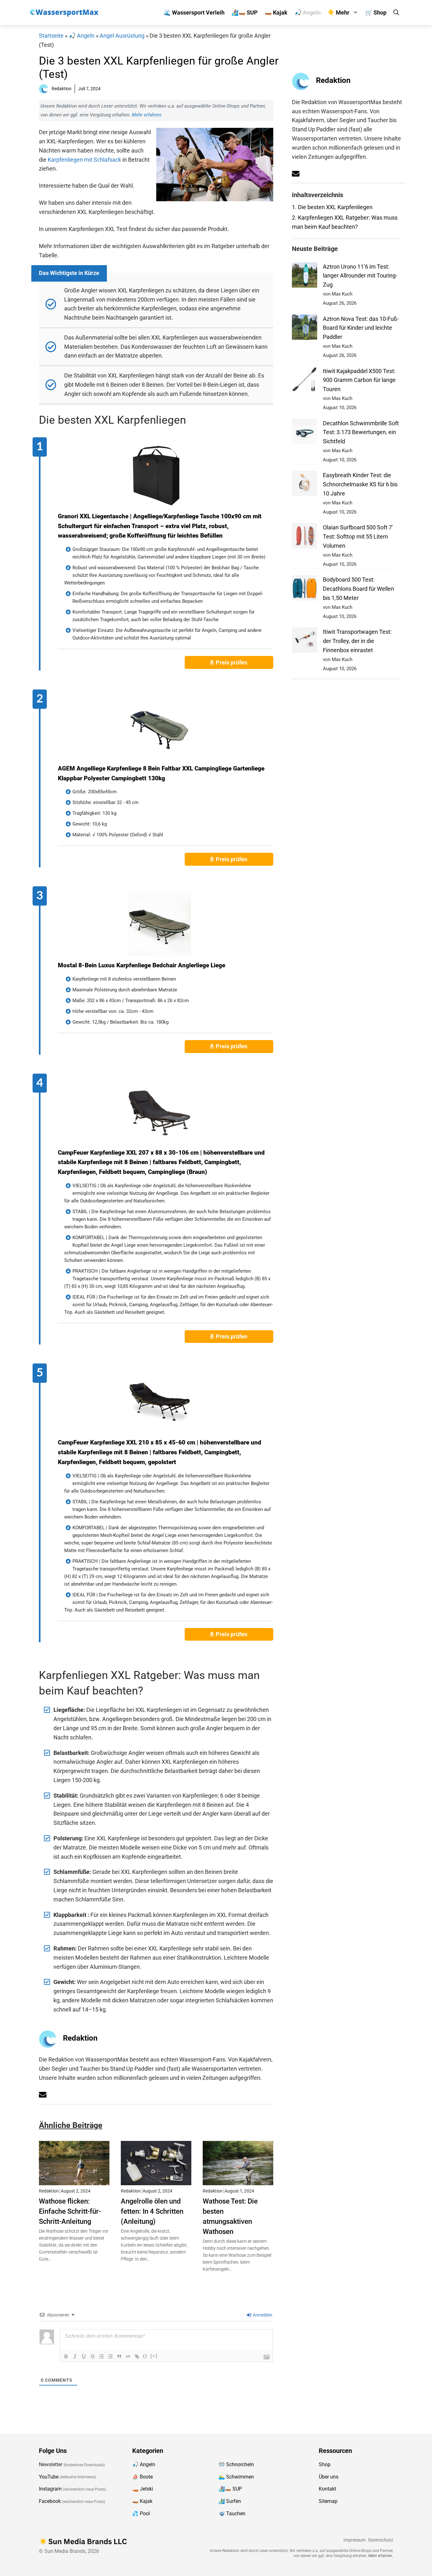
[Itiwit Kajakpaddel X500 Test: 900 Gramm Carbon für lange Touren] (305, 381)
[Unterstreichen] (84, 2356)
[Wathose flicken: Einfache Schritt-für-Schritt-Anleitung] (74, 2180)
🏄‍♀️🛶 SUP (245, 12)
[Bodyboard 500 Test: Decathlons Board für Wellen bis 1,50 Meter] (305, 589)
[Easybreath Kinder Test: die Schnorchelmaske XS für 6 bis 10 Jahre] (305, 485)
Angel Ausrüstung (122, 36)
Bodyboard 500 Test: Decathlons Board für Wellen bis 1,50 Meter (358, 589)
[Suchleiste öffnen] (396, 12)
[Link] (137, 2356)
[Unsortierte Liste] (110, 2356)
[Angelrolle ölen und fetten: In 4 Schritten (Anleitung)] (156, 2180)
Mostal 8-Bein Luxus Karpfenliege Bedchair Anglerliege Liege (142, 965)
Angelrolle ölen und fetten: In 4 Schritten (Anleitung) (152, 2211)
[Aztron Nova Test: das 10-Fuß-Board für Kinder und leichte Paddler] (305, 329)
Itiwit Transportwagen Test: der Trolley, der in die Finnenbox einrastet (357, 641)
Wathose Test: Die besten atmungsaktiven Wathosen (230, 2216)
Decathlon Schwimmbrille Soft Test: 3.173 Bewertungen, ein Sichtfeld (361, 432)
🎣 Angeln (308, 12)
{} (145, 2356)
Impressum (355, 2540)
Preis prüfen (232, 662)
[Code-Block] (128, 2356)
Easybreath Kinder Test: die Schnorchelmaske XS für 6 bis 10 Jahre (360, 484)
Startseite (51, 36)
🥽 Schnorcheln (236, 2464)
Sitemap (328, 2501)
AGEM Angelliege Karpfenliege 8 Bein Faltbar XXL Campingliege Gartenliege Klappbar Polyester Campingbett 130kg (161, 773)
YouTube (49, 2476)
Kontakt (327, 2489)
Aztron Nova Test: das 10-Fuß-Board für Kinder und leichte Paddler (361, 328)
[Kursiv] (75, 2356)
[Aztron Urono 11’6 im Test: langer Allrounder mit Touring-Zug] (305, 276)
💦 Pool (141, 2514)
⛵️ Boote (142, 2476)
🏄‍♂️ (222, 2501)
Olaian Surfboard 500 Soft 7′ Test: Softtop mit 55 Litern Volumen (358, 536)
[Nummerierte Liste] (102, 2356)
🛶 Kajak (276, 12)
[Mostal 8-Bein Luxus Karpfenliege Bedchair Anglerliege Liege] (159, 924)
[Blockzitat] (119, 2356)
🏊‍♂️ (222, 2476)
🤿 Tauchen (232, 2514)
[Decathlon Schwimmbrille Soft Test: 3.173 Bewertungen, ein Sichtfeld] (305, 433)
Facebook (50, 2501)
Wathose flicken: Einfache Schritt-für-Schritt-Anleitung (70, 2211)
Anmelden (262, 2315)
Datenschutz (381, 2540)
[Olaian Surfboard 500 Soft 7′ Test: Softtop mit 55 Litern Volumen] (305, 537)
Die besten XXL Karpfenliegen (332, 207)
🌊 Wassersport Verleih (194, 12)
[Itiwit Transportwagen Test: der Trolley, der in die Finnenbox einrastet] (305, 642)
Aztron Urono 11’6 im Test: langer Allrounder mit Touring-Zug (360, 276)
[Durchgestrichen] (93, 2356)
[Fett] (66, 2356)
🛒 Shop (376, 12)
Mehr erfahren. (147, 115)
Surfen (234, 2501)
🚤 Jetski (143, 2489)
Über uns (329, 2476)
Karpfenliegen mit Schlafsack (84, 160)
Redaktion (80, 2038)
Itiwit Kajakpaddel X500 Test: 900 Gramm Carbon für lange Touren (359, 380)
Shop (325, 2464)
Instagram (50, 2489)
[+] (154, 2356)
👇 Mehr (339, 12)
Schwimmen (240, 2476)
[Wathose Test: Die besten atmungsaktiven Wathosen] (238, 2180)
